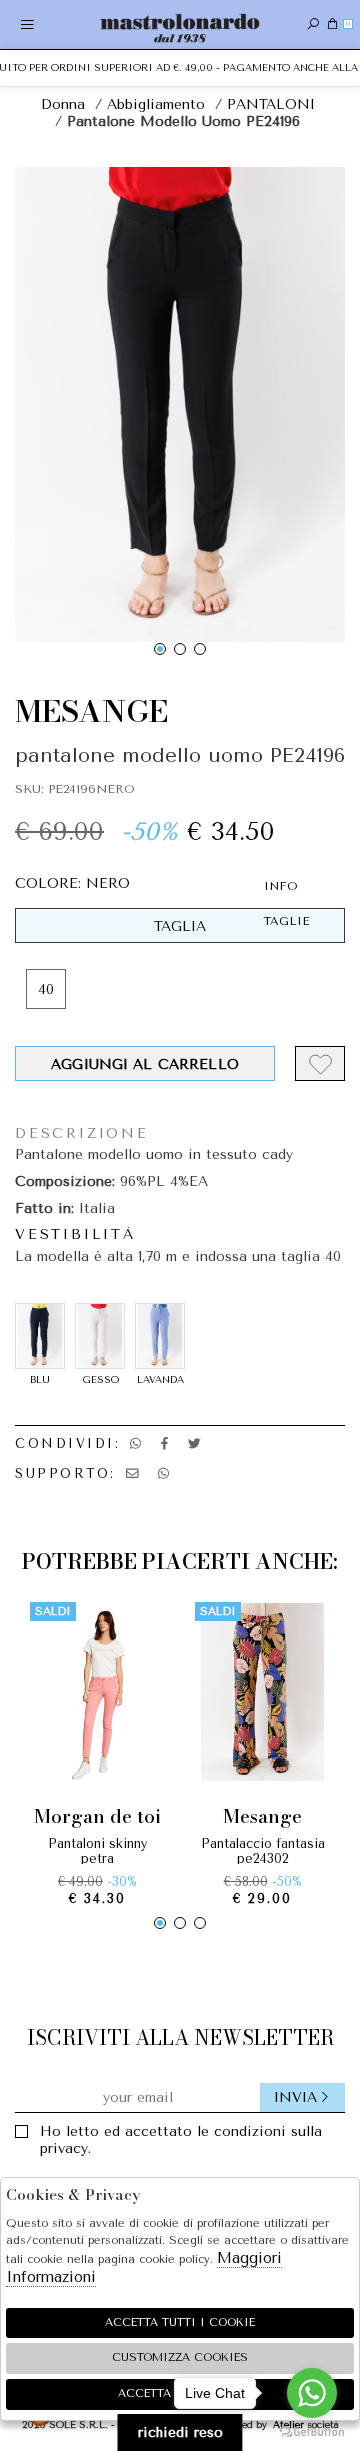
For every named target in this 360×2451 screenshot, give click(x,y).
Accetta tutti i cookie (180, 2322)
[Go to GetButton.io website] (312, 2431)
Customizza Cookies (180, 2357)
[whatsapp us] (135, 1443)
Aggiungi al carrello (145, 1064)
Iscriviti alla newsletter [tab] (180, 2037)
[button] (160, 649)
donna (63, 104)
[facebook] (164, 1443)
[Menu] (27, 24)
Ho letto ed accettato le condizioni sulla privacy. (181, 2140)
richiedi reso (180, 2432)
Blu (40, 1379)
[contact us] (132, 1473)
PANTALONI (271, 104)
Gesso (100, 1379)
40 (46, 989)
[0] (332, 24)
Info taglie (287, 903)
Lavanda (160, 1379)
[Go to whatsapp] (312, 2393)
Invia (295, 2097)
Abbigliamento (156, 104)
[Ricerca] (313, 24)
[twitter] (194, 1443)
